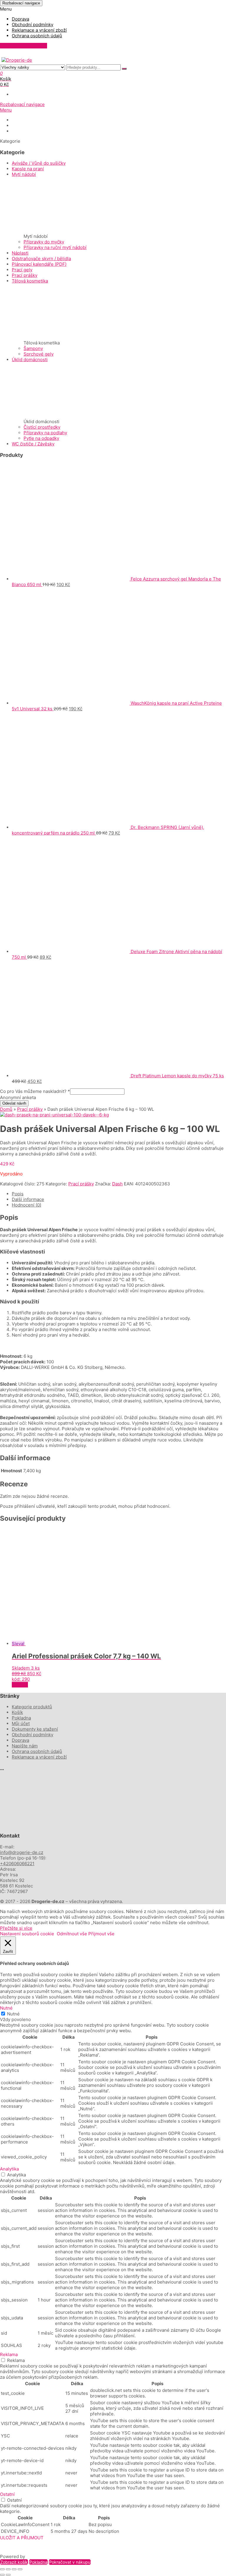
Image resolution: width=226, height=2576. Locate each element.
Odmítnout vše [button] (72, 1934)
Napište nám (24, 131)
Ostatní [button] (7, 2494)
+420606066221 (17, 1864)
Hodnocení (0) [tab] (26, 1205)
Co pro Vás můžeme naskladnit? (35, 1091)
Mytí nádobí (24, 174)
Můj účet (21, 1723)
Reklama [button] (9, 2354)
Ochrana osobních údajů (37, 36)
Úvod (17, 120)
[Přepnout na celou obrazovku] (8, 2569)
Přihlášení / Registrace (24, 46)
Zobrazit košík (14, 2562)
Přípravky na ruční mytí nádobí (55, 247)
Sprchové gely (39, 354)
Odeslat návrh (14, 1103)
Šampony (33, 348)
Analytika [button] (9, 2169)
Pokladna (21, 1718)
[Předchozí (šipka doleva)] (2, 2575)
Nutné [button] (6, 2008)
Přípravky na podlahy (45, 433)
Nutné (13, 2014)
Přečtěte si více (16, 1928)
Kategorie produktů (32, 1707)
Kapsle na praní (28, 169)
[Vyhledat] (124, 69)
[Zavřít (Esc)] (20, 2569)
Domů (6, 1109)
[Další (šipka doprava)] (8, 2575)
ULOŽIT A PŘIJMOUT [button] (22, 2538)
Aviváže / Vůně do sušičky (39, 163)
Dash (117, 1184)
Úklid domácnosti (30, 360)
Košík (17, 1712)
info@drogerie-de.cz (22, 1852)
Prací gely (22, 270)
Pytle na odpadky (41, 438)
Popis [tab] (18, 1194)
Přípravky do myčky (44, 242)
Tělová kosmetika (30, 281)
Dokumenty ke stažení (33, 126)
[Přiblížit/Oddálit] (2, 2569)
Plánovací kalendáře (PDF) (39, 264)
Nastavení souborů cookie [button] (27, 1934)
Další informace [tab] (28, 1199)
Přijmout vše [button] (101, 1934)
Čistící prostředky (42, 427)
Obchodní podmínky (33, 25)
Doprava (20, 19)
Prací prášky (25, 275)
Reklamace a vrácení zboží (39, 30)
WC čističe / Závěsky (33, 444)
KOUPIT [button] (20, 1685)
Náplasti (20, 253)
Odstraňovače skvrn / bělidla (41, 259)
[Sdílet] (14, 2569)
